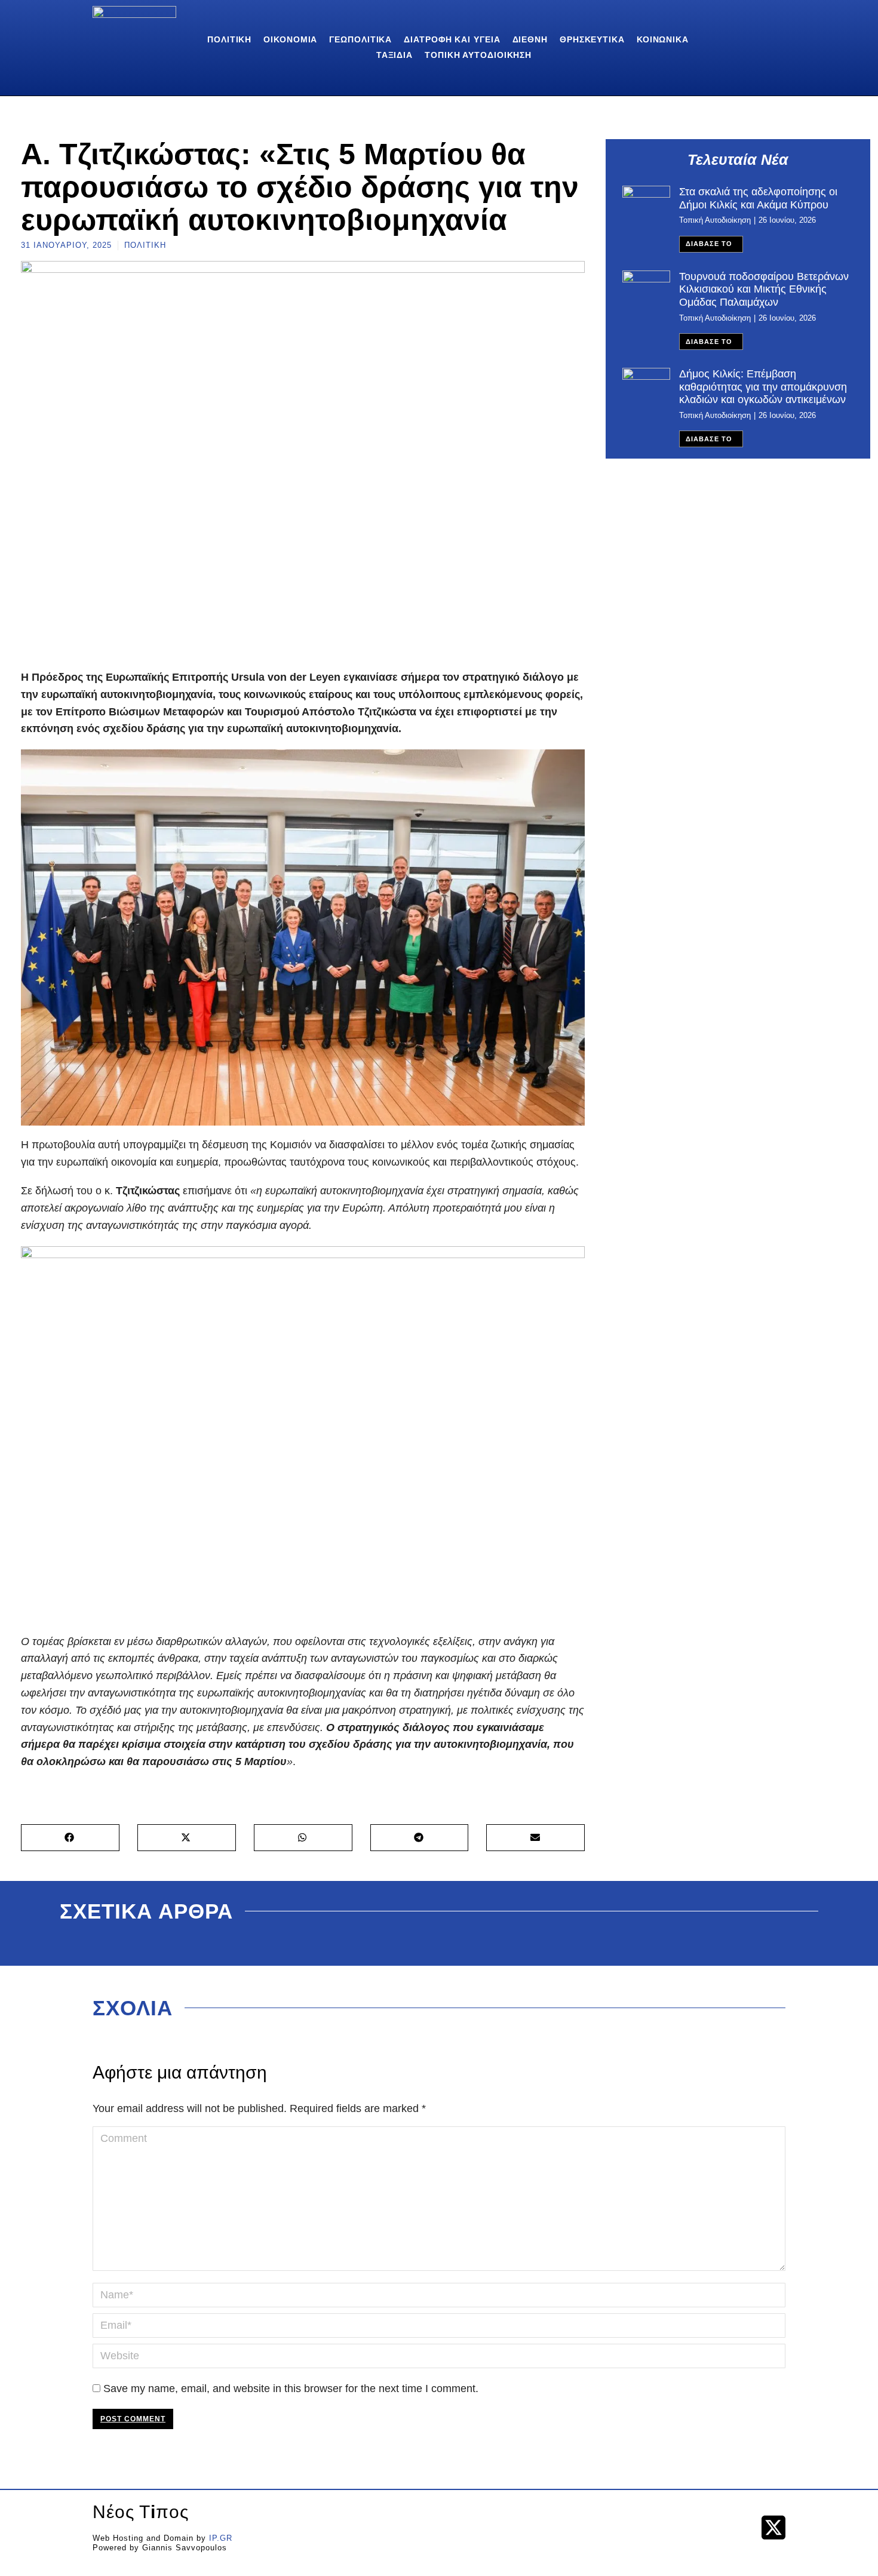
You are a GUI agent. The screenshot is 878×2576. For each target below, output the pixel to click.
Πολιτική (145, 245)
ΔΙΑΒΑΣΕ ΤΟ (709, 244)
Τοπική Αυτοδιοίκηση (715, 220)
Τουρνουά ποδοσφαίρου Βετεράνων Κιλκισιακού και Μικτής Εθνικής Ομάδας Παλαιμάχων (764, 289)
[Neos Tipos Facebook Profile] (739, 2527)
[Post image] (646, 204)
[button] (70, 1838)
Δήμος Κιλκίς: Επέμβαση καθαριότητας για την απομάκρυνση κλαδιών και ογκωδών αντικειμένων (763, 387)
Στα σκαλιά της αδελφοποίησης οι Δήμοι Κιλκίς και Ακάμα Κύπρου (758, 198)
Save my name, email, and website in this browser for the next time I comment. (291, 2389)
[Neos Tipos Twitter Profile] (773, 2528)
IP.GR (221, 2538)
